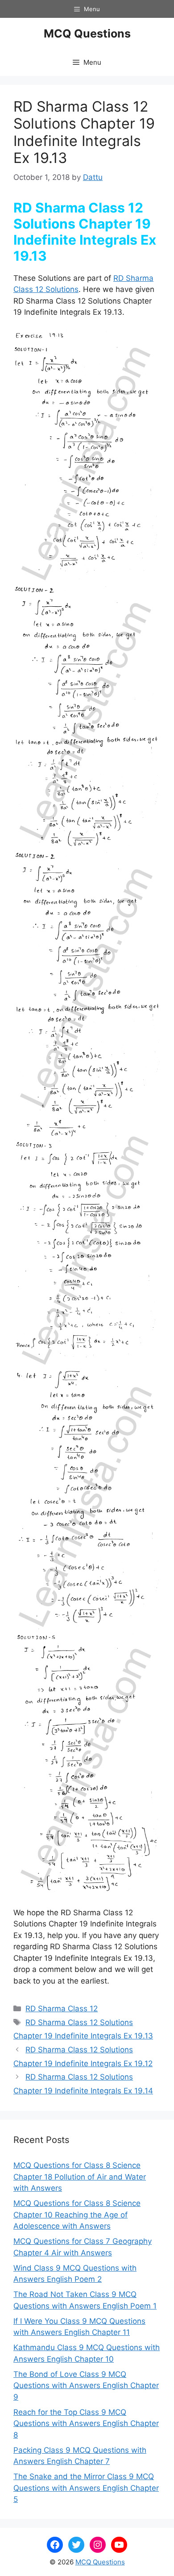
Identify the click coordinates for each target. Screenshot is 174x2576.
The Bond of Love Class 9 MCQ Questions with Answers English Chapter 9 (86, 2386)
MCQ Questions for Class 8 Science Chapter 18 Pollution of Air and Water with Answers (80, 2177)
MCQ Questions (87, 33)
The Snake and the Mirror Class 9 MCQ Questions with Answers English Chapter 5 (86, 2488)
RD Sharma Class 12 (62, 2009)
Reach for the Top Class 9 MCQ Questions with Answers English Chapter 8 (86, 2424)
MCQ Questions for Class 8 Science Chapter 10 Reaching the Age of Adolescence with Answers (77, 2215)
